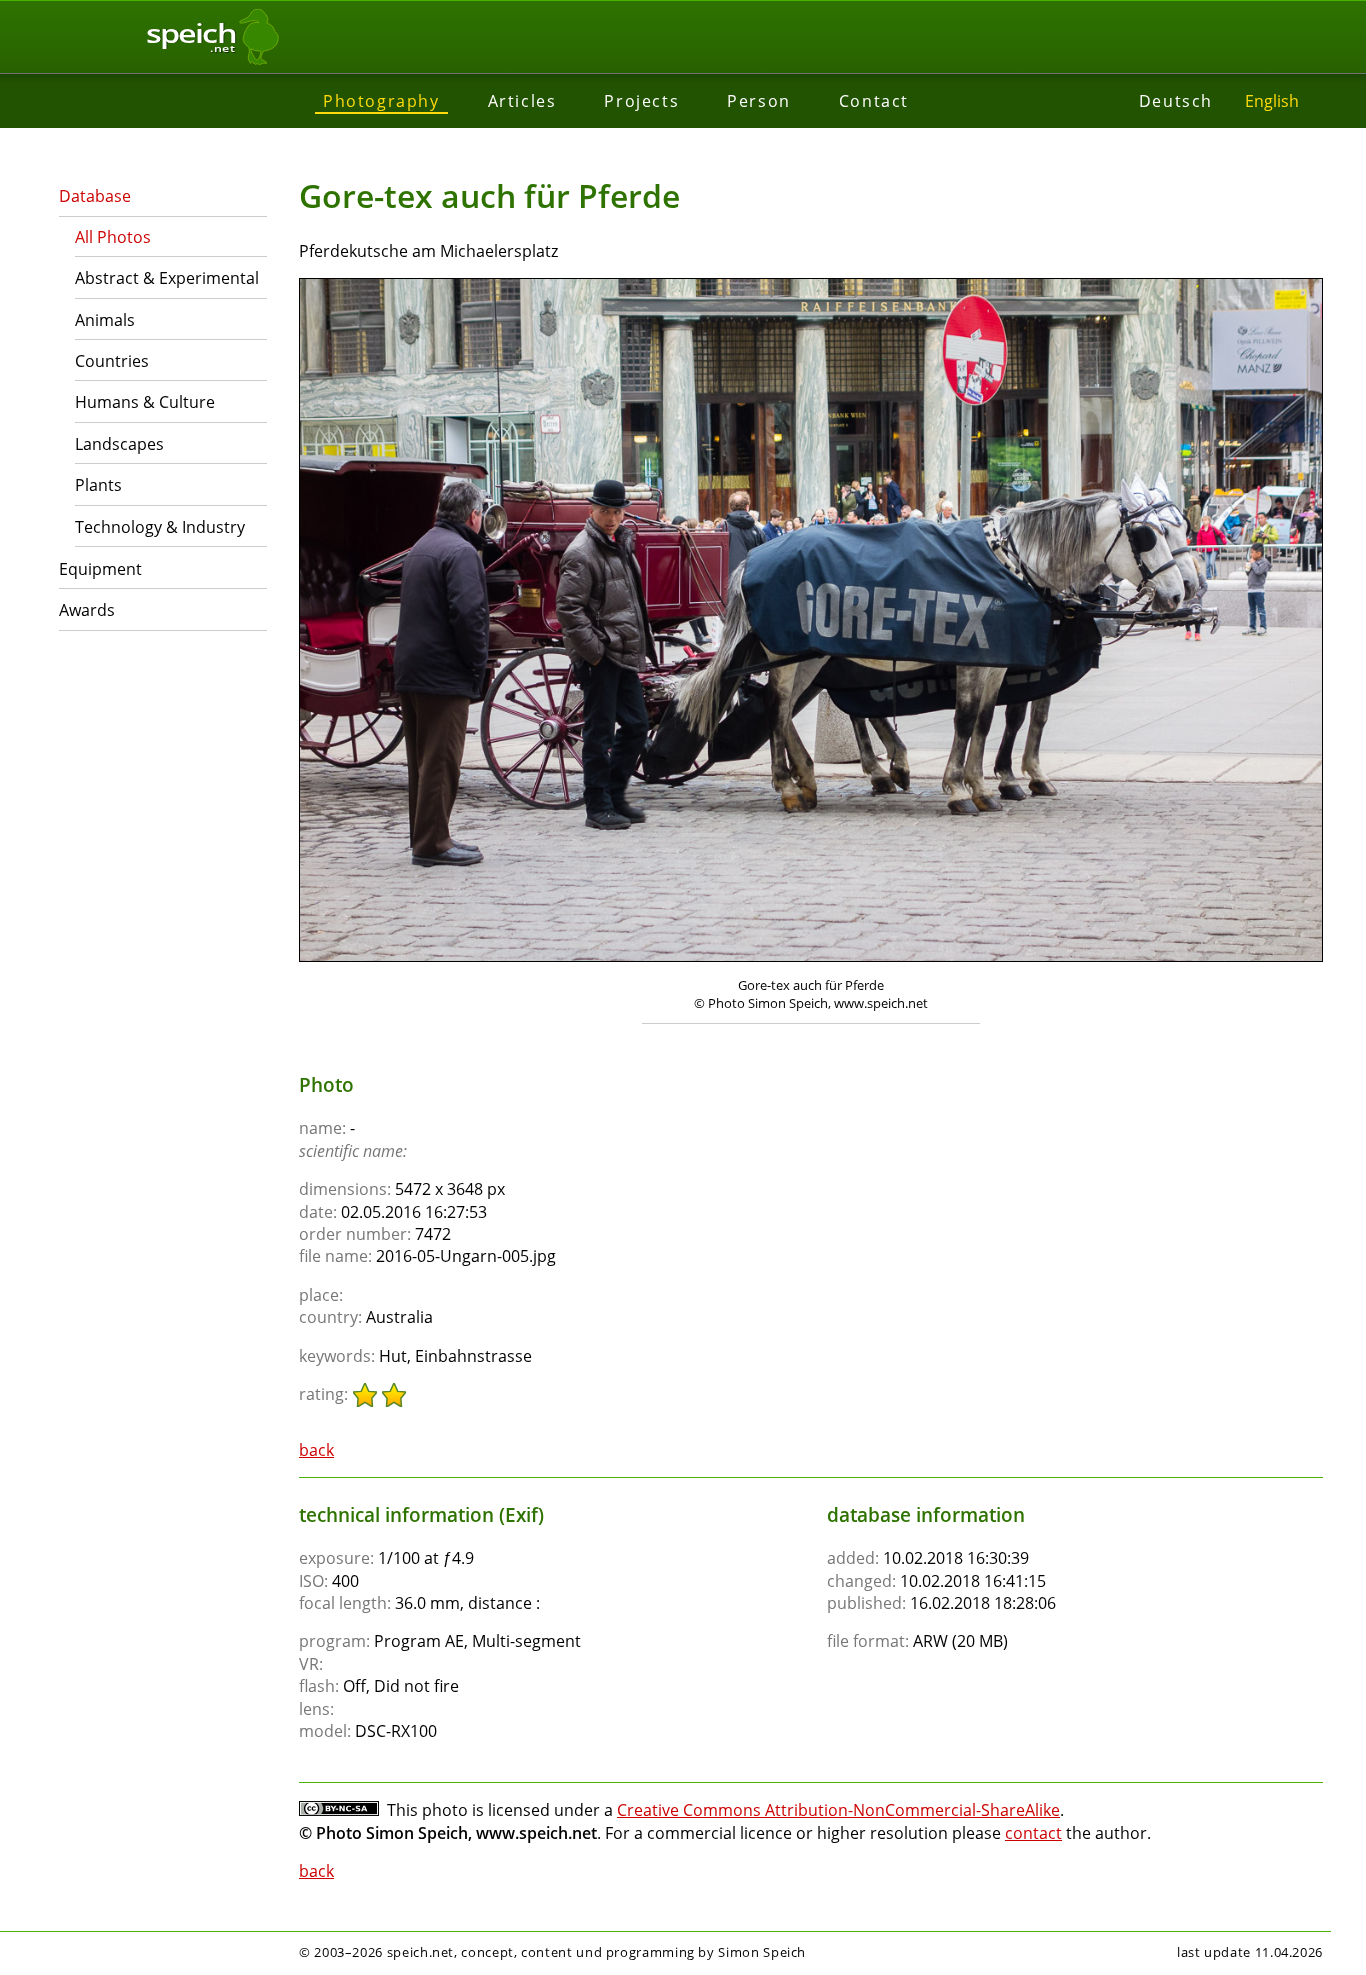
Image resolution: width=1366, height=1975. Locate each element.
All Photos (113, 237)
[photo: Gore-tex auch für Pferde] (811, 622)
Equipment (100, 569)
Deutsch (1176, 101)
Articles (522, 101)
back (316, 1450)
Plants (98, 485)
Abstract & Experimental (167, 278)
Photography (381, 101)
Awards (87, 610)
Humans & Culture (145, 402)
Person (759, 101)
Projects (641, 101)
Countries (112, 361)
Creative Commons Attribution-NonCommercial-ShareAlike (838, 1810)
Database (95, 196)
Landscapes (119, 444)
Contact (874, 101)
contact (1033, 1833)
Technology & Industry (160, 527)
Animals (105, 320)
